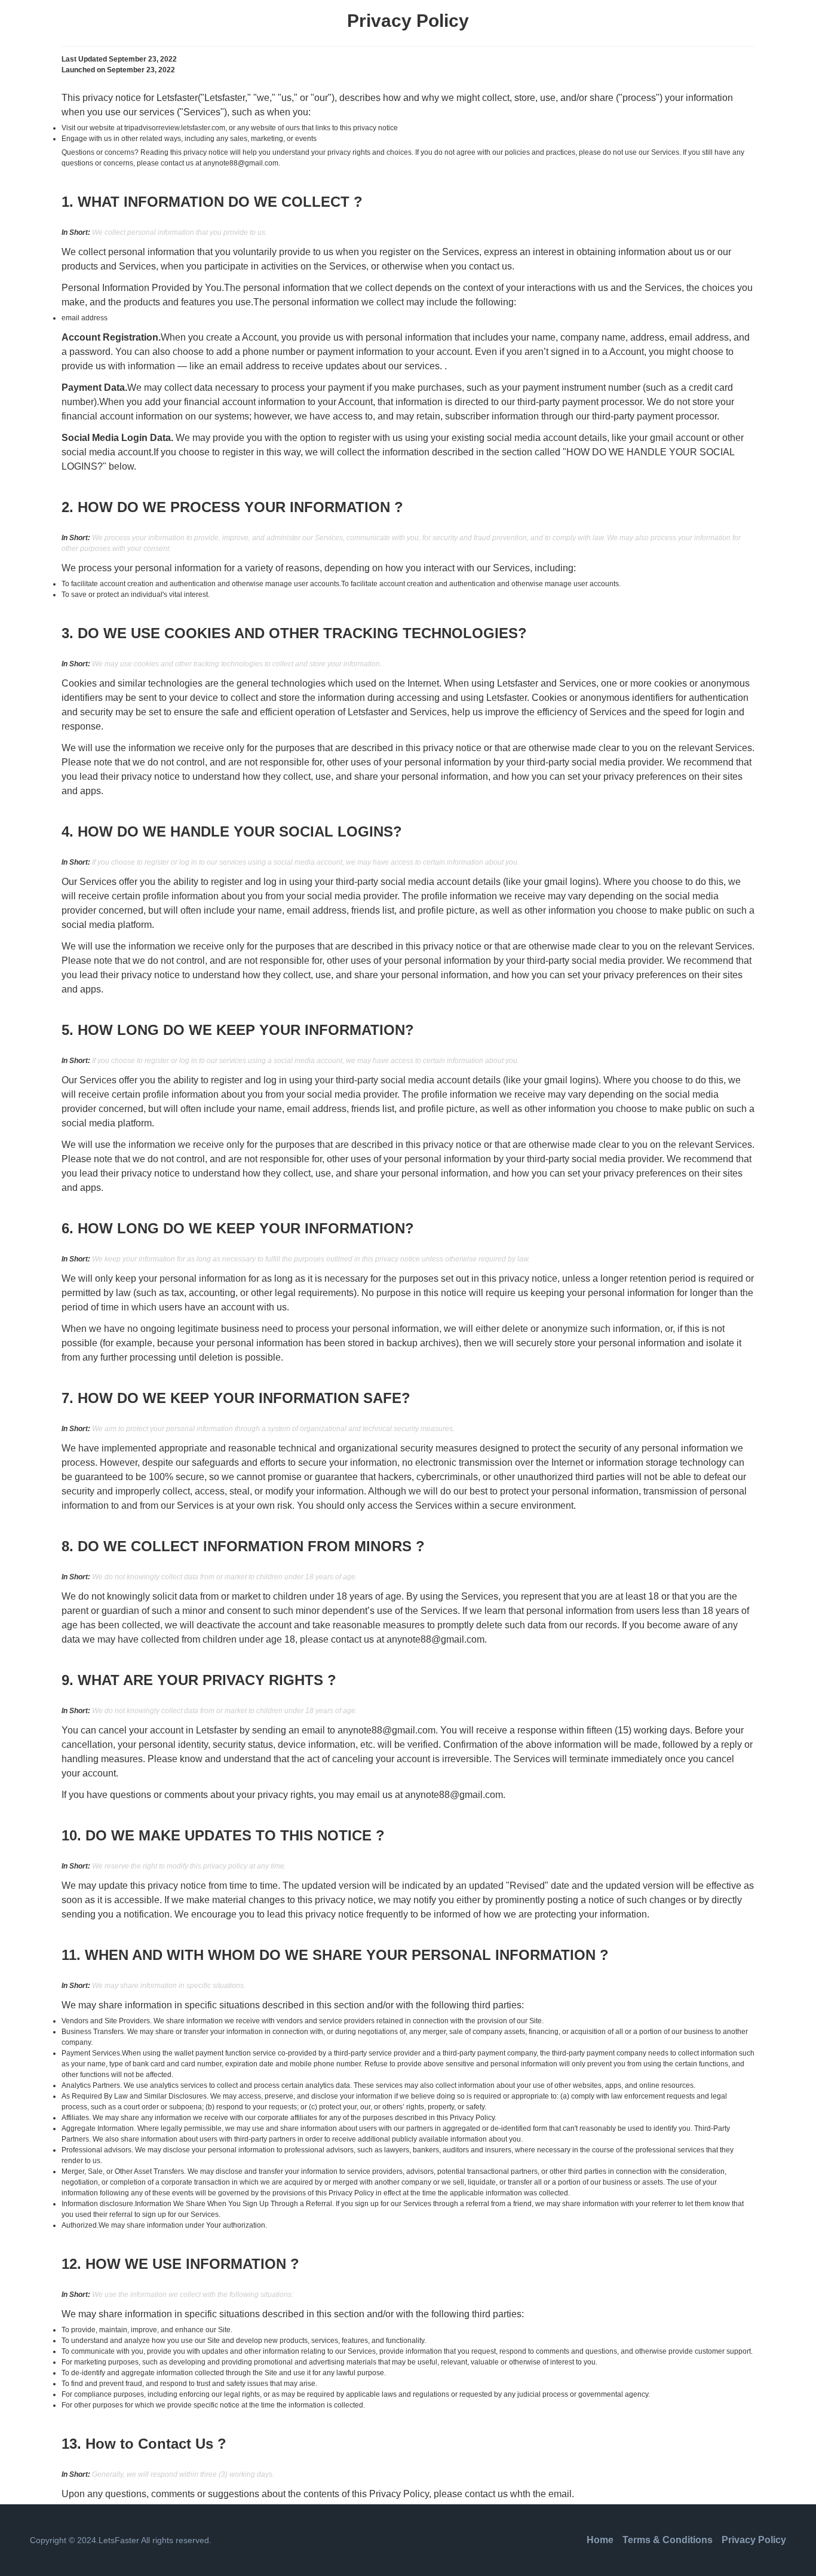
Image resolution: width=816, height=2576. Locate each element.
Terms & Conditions (668, 2540)
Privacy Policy (754, 2540)
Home (600, 2540)
